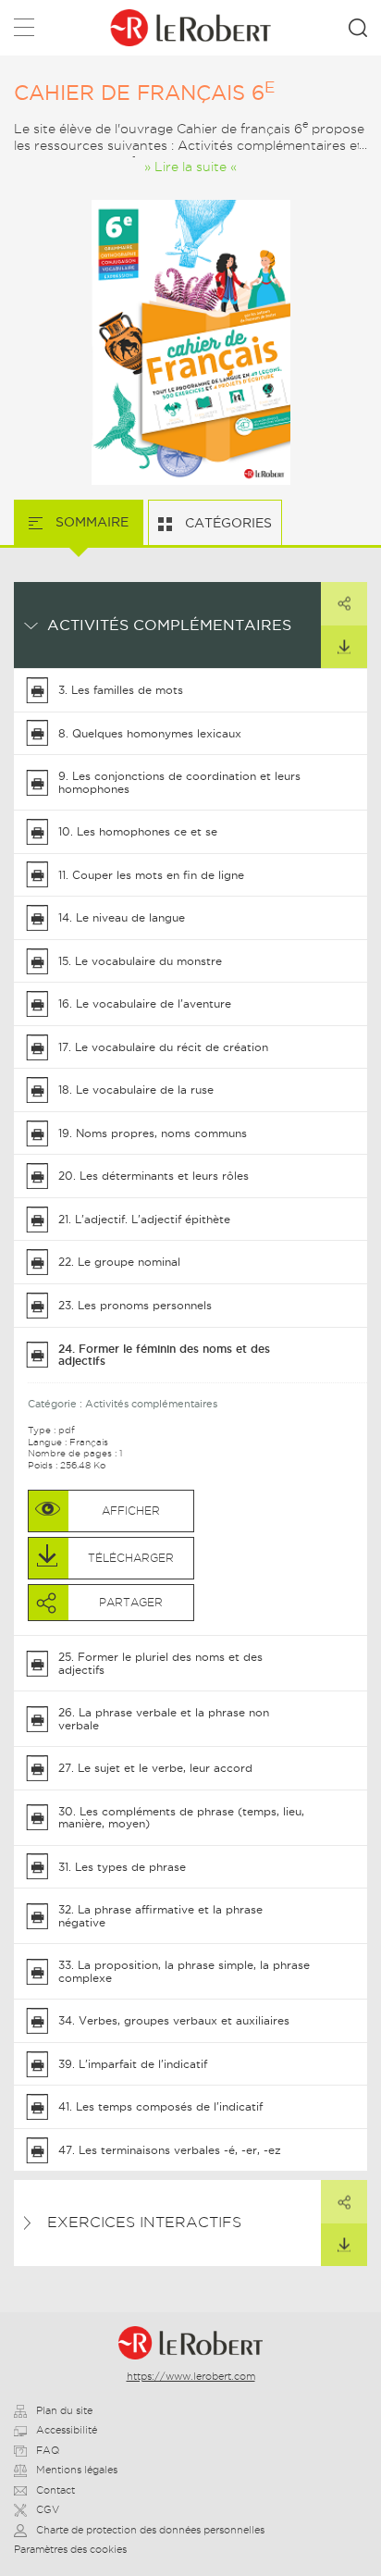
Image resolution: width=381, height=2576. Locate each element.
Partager (344, 603)
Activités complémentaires (169, 625)
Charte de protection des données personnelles (150, 2530)
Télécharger (344, 647)
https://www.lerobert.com (191, 2376)
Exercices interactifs (144, 2222)
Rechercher (358, 28)
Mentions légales (77, 2470)
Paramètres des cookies (70, 2549)
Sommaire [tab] (90, 522)
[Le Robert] (190, 2343)
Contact (55, 2490)
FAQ (48, 2450)
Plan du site (64, 2410)
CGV (48, 2509)
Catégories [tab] (227, 523)
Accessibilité (67, 2430)
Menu (24, 31)
